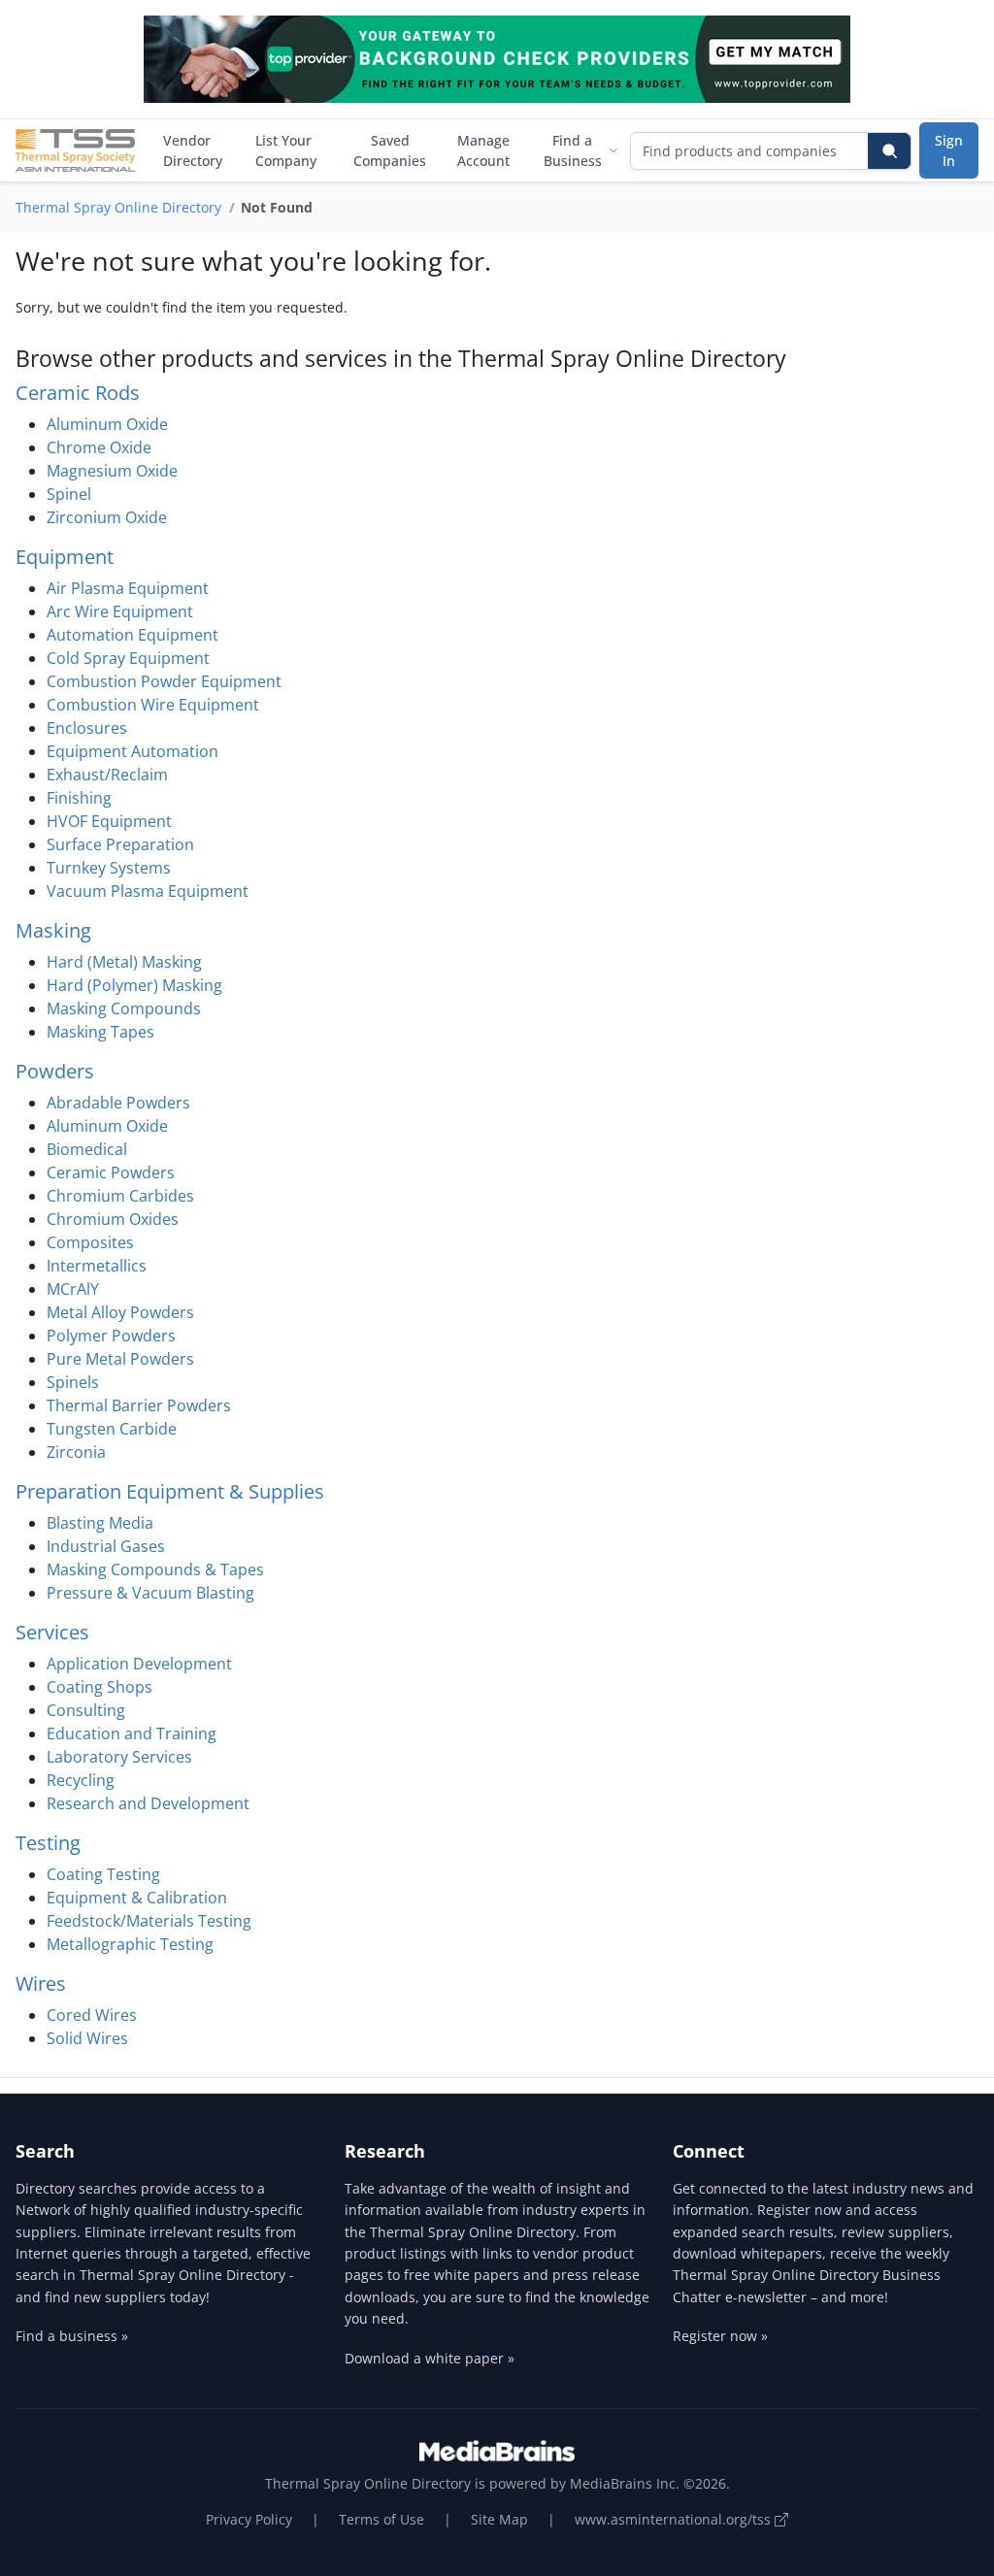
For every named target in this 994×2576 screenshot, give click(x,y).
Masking (53, 930)
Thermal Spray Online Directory (118, 207)
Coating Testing (103, 1874)
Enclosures (87, 728)
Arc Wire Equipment (120, 611)
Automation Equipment (133, 635)
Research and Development (148, 1803)
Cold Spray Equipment (128, 658)
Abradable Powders (118, 1103)
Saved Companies (390, 150)
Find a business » (72, 2336)
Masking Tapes (100, 1032)
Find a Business (573, 150)
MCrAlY (73, 1289)
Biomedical (87, 1149)
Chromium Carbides (120, 1196)
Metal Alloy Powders (120, 1312)
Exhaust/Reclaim (107, 775)
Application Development (139, 1664)
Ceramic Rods (78, 393)
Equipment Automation (133, 751)
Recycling (81, 1780)
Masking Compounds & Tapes (155, 1569)
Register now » (720, 2336)
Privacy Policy (249, 2519)
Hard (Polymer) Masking (134, 985)
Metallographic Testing (130, 1944)
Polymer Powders (111, 1336)
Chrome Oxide (99, 447)
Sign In (949, 150)
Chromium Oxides (113, 1219)
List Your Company (286, 150)
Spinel (69, 494)
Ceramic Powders (111, 1172)
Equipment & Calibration (137, 1898)
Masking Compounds (124, 1008)
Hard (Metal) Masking (124, 962)
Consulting (86, 1710)
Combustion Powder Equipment (164, 681)
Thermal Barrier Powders (139, 1405)
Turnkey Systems (109, 868)
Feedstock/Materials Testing (149, 1921)
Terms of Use (381, 2519)
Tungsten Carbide (112, 1429)
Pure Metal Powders (120, 1359)
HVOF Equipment (109, 821)
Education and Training (132, 1734)
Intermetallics (97, 1266)
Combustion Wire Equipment (153, 705)
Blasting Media (100, 1523)
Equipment (65, 557)
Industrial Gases (106, 1546)
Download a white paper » (430, 2358)
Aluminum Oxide (107, 424)
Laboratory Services (119, 1757)
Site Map (499, 2519)
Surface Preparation (120, 844)
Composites (90, 1242)
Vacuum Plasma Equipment (148, 891)
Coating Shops (99, 1687)
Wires (41, 1983)
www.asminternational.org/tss (675, 2519)
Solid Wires (87, 2038)
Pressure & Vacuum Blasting (150, 1593)
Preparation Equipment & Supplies (170, 1491)
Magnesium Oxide (112, 471)
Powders (55, 1071)
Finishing (79, 798)
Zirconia (76, 1452)
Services (52, 1632)
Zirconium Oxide (107, 517)
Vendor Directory (193, 150)
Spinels (73, 1382)
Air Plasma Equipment (128, 588)
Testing (48, 1843)
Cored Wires (92, 2015)
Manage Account (483, 150)
